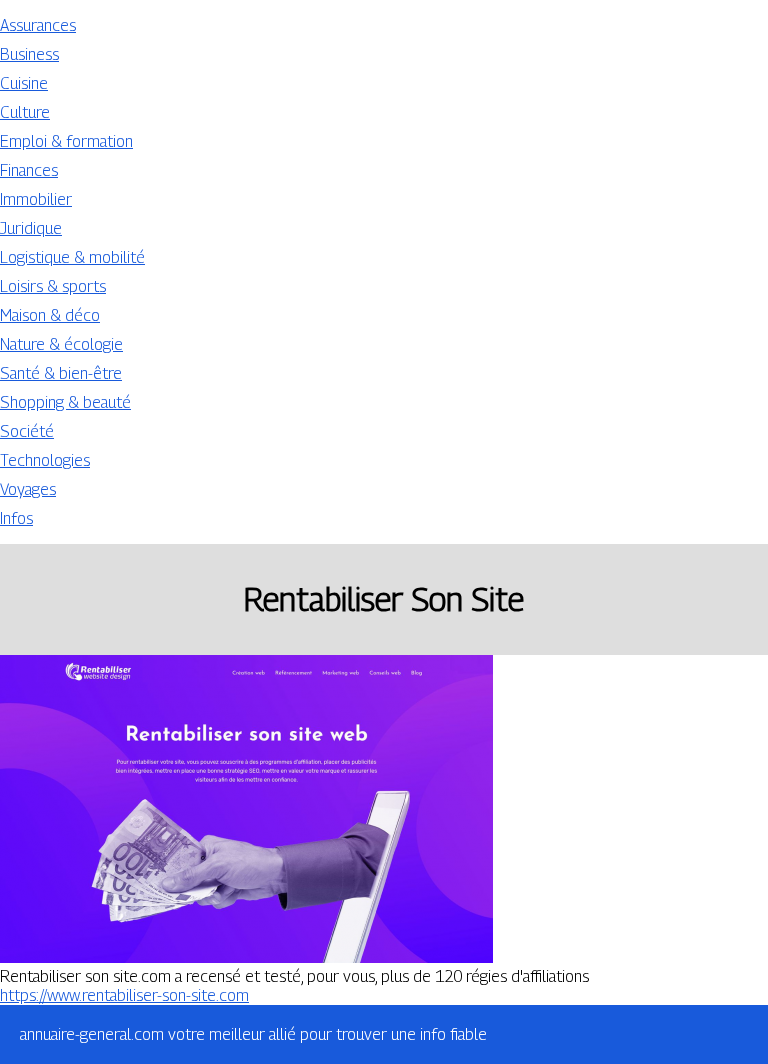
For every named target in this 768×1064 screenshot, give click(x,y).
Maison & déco (50, 315)
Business (29, 54)
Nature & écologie (61, 344)
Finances (29, 170)
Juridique (31, 228)
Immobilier (36, 199)
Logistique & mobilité (72, 257)
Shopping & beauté (65, 402)
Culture (25, 112)
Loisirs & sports (53, 286)
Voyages (28, 489)
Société (27, 431)
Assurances (38, 25)
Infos (16, 518)
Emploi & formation (66, 141)
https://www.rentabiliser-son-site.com (124, 995)
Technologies (45, 460)
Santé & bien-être (61, 373)
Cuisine (24, 83)
